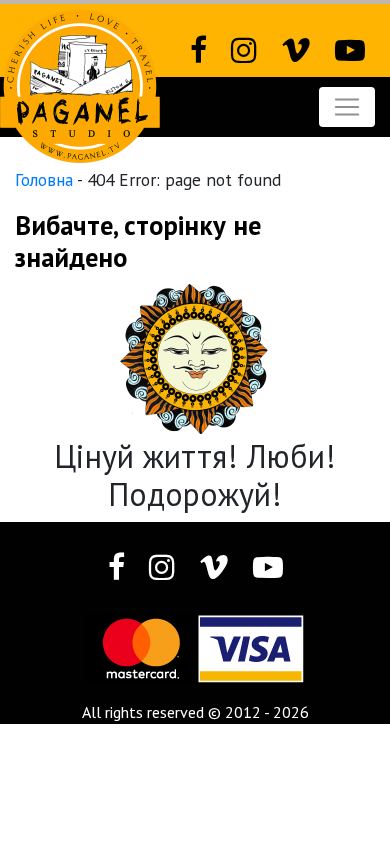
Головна (44, 179)
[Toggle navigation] (347, 107)
